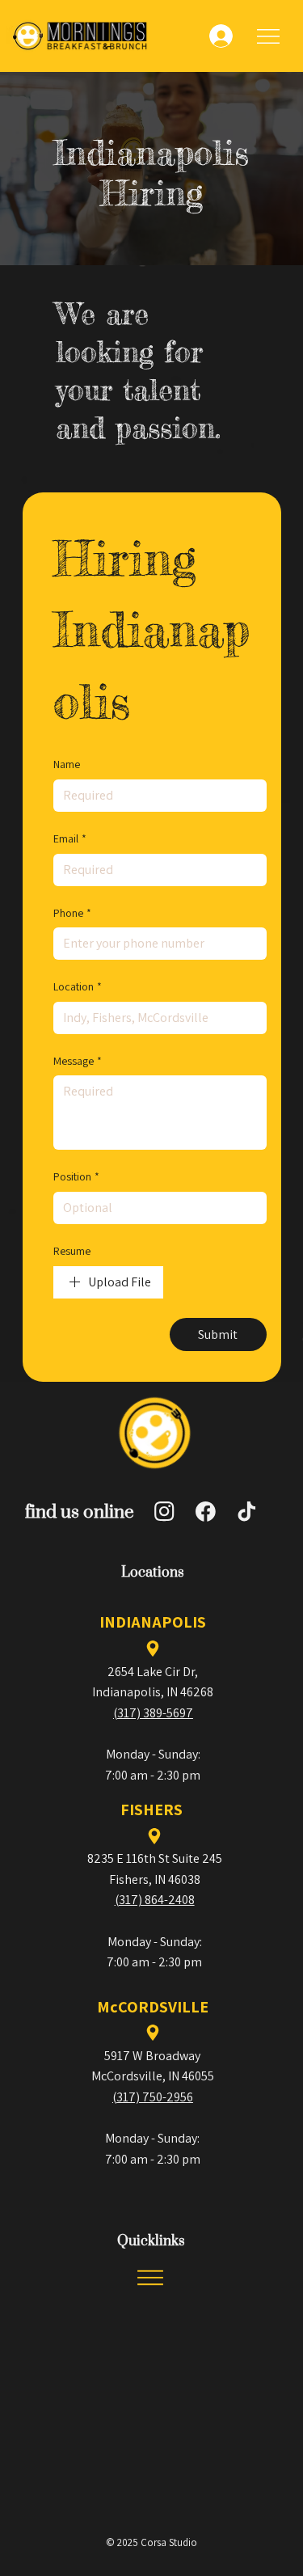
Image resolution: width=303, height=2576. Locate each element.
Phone (72, 913)
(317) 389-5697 (153, 1713)
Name (67, 764)
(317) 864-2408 (155, 1900)
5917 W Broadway (152, 2056)
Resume (72, 1251)
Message (78, 1061)
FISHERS (151, 1810)
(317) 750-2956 (153, 2097)
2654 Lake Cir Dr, (153, 1672)
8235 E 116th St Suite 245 (155, 1858)
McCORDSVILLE (153, 2007)
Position (76, 1176)
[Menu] (269, 36)
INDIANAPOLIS (153, 1622)
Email (70, 838)
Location (78, 986)
